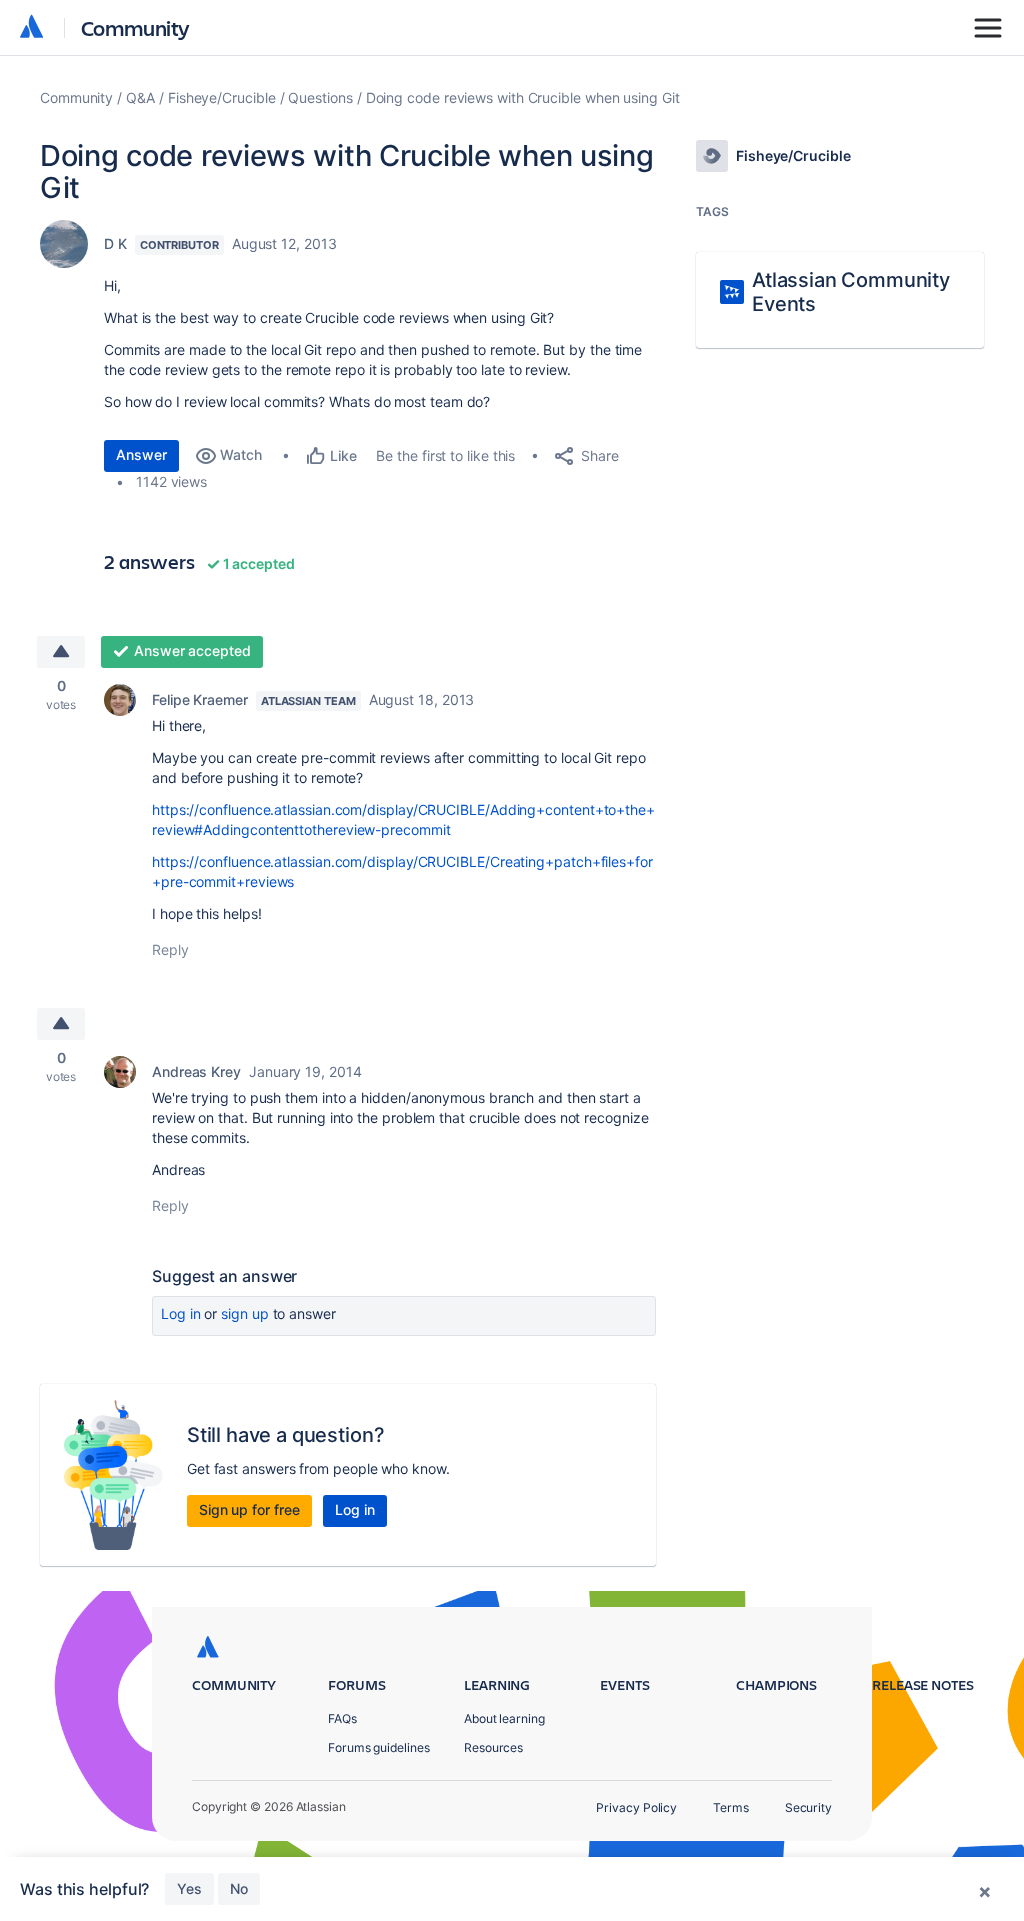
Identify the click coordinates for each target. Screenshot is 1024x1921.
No (239, 1888)
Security (808, 1807)
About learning (504, 1718)
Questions (320, 97)
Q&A (140, 97)
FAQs (342, 1718)
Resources (493, 1747)
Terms (731, 1807)
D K (115, 243)
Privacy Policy (636, 1807)
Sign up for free (249, 1509)
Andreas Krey (196, 1071)
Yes (189, 1888)
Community (135, 27)
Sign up (244, 1313)
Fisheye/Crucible (222, 97)
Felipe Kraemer (200, 699)
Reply (170, 949)
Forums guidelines (379, 1747)
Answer (141, 454)
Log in (181, 1313)
